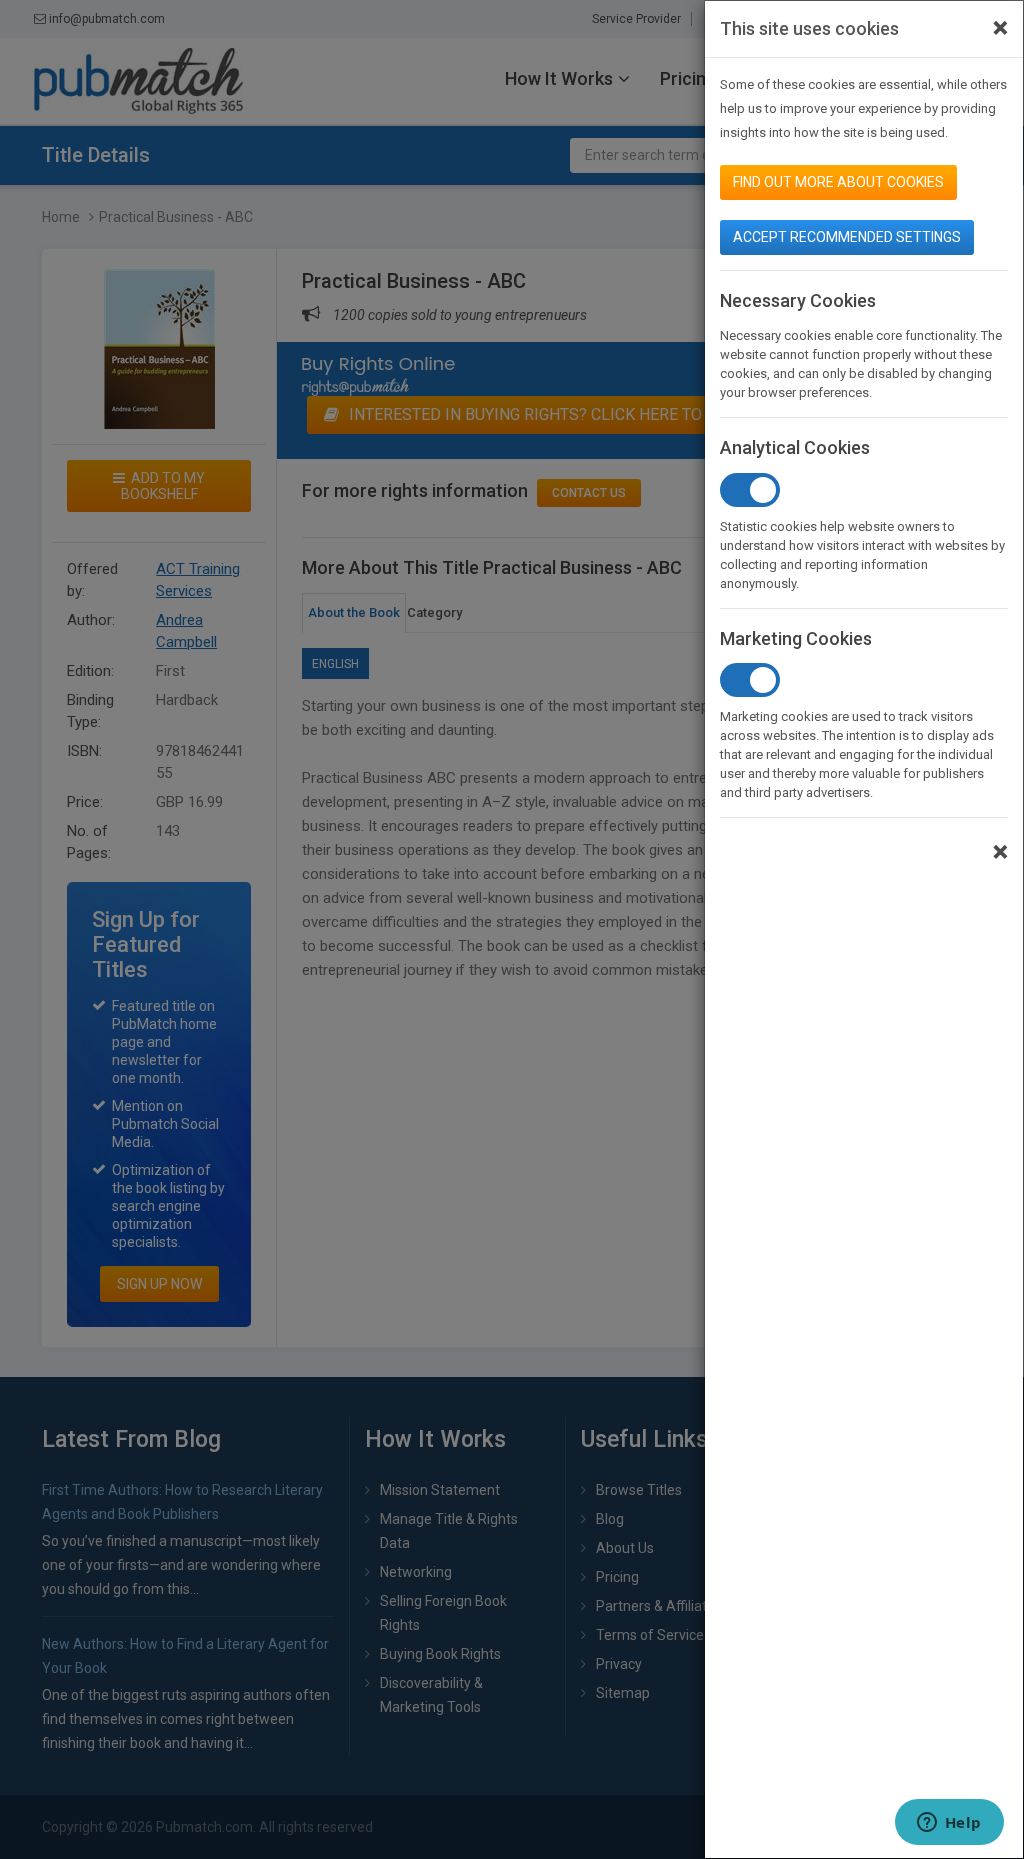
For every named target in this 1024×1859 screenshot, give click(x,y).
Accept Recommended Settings (847, 237)
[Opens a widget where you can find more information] (949, 1824)
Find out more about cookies (838, 182)
